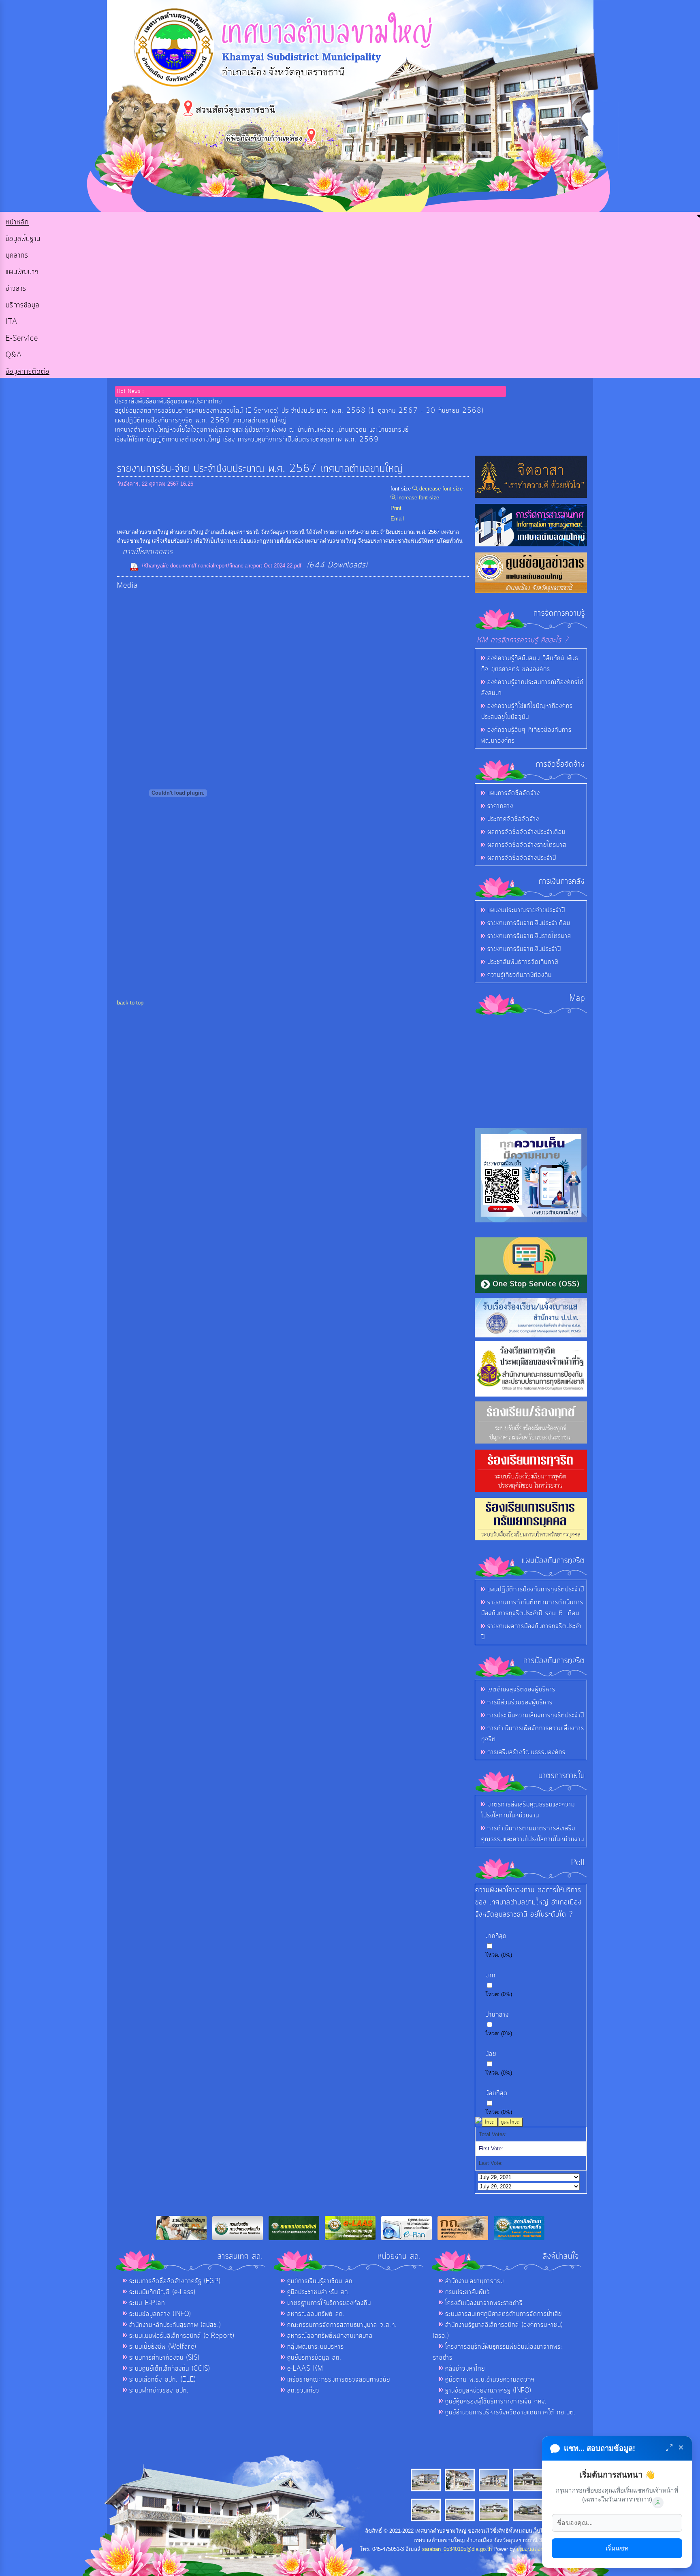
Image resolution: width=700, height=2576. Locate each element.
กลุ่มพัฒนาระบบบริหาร (316, 2347)
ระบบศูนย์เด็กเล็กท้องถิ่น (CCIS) (170, 2369)
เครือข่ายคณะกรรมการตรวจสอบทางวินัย (339, 2380)
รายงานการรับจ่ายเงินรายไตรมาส (529, 936)
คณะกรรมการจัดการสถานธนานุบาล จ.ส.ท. (342, 2325)
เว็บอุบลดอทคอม (536, 2549)
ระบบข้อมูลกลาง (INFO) (160, 2314)
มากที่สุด (496, 1936)
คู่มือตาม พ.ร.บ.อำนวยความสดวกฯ (490, 2380)
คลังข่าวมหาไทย (465, 2369)
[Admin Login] (658, 2503)
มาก (490, 1975)
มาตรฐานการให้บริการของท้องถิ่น (329, 2303)
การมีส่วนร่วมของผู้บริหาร (520, 1702)
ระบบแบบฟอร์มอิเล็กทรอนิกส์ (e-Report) (182, 2336)
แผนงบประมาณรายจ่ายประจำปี (526, 910)
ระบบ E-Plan (147, 2303)
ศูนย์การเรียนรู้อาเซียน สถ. (321, 2281)
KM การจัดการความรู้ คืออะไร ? (523, 640)
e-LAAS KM (305, 2369)
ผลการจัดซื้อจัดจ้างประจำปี (522, 858)
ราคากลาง (500, 806)
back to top (130, 1003)
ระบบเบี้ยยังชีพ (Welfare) (163, 2347)
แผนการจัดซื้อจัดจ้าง (514, 793)
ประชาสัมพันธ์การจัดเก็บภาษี (523, 962)
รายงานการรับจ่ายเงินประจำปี (524, 949)
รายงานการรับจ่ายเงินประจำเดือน (529, 923)
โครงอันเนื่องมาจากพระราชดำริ (484, 2303)
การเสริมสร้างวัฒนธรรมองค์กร (526, 1752)
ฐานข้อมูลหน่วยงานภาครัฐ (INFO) (488, 2390)
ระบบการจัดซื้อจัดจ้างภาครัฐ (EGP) (175, 2281)
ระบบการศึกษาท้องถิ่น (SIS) (164, 2358)
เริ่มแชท (617, 2548)
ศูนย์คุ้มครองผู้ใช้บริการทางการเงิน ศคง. (496, 2401)
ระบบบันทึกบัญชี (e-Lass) (162, 2292)
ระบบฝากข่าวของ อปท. (159, 2390)
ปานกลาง (497, 2015)
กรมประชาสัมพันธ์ (467, 2292)
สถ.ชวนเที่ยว (303, 2390)
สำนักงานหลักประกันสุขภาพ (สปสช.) (175, 2325)
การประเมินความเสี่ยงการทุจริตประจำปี (536, 1715)
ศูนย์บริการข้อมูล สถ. (314, 2358)
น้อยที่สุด (496, 2093)
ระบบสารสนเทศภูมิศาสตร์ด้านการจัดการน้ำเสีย (504, 2314)
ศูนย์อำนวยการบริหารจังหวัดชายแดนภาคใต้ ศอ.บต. (511, 2412)
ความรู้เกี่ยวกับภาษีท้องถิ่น (520, 975)
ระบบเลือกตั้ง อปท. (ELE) (162, 2380)
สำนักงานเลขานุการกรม (475, 2281)
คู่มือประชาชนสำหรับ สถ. (319, 2292)
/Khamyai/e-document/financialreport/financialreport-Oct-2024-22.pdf (222, 566)
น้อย (491, 2054)
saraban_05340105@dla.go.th (457, 2549)
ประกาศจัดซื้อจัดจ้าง (513, 819)
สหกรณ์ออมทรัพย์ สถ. (316, 2314)
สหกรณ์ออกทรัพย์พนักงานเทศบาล (330, 2336)
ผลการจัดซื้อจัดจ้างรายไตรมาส (527, 845)
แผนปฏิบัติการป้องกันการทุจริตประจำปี (536, 1589)
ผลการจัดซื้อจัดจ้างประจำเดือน (526, 832)
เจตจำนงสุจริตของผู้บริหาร (521, 1689)
